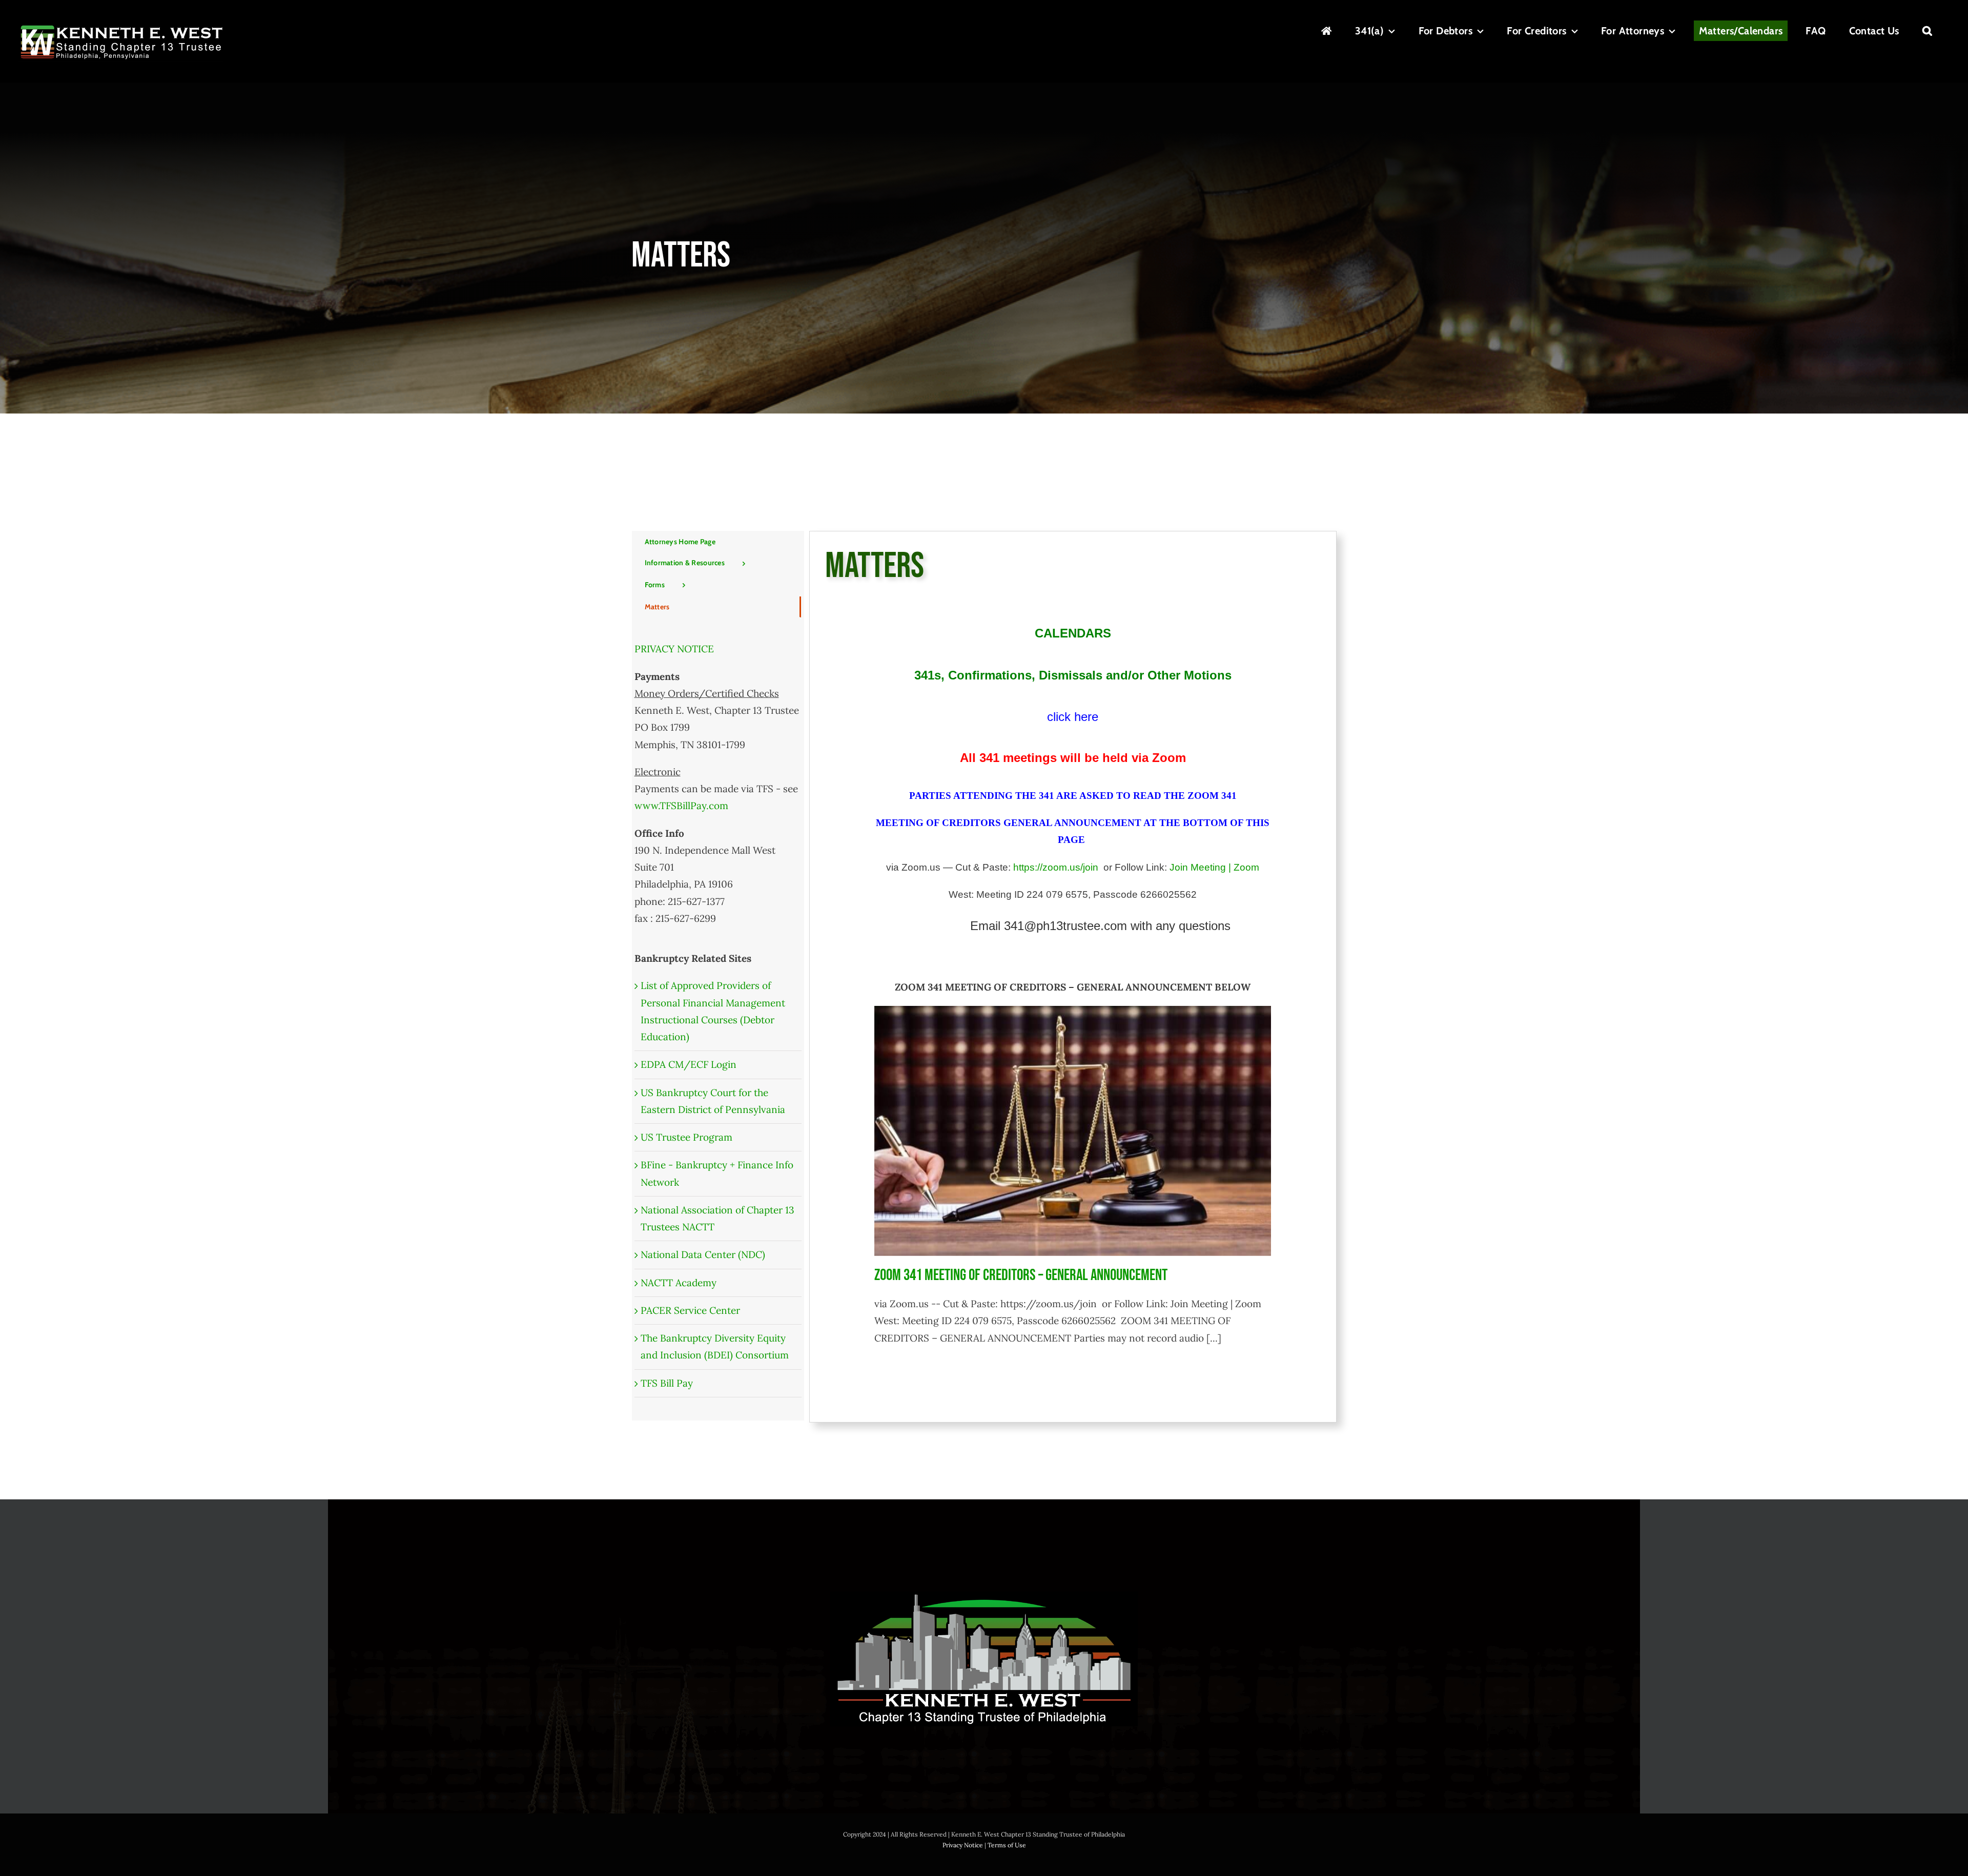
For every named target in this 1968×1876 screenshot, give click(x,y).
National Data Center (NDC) (703, 1254)
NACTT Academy (679, 1283)
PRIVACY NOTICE (674, 649)
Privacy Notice (963, 1845)
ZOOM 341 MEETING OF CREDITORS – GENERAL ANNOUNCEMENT (1021, 1275)
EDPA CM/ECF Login (689, 1064)
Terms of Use (1007, 1845)
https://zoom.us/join (1056, 867)
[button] (1927, 31)
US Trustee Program (686, 1137)
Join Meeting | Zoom (1214, 867)
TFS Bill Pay (667, 1383)
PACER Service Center (690, 1310)
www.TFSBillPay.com (681, 806)
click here (1073, 717)
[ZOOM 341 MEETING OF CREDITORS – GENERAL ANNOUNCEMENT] (1072, 1131)
